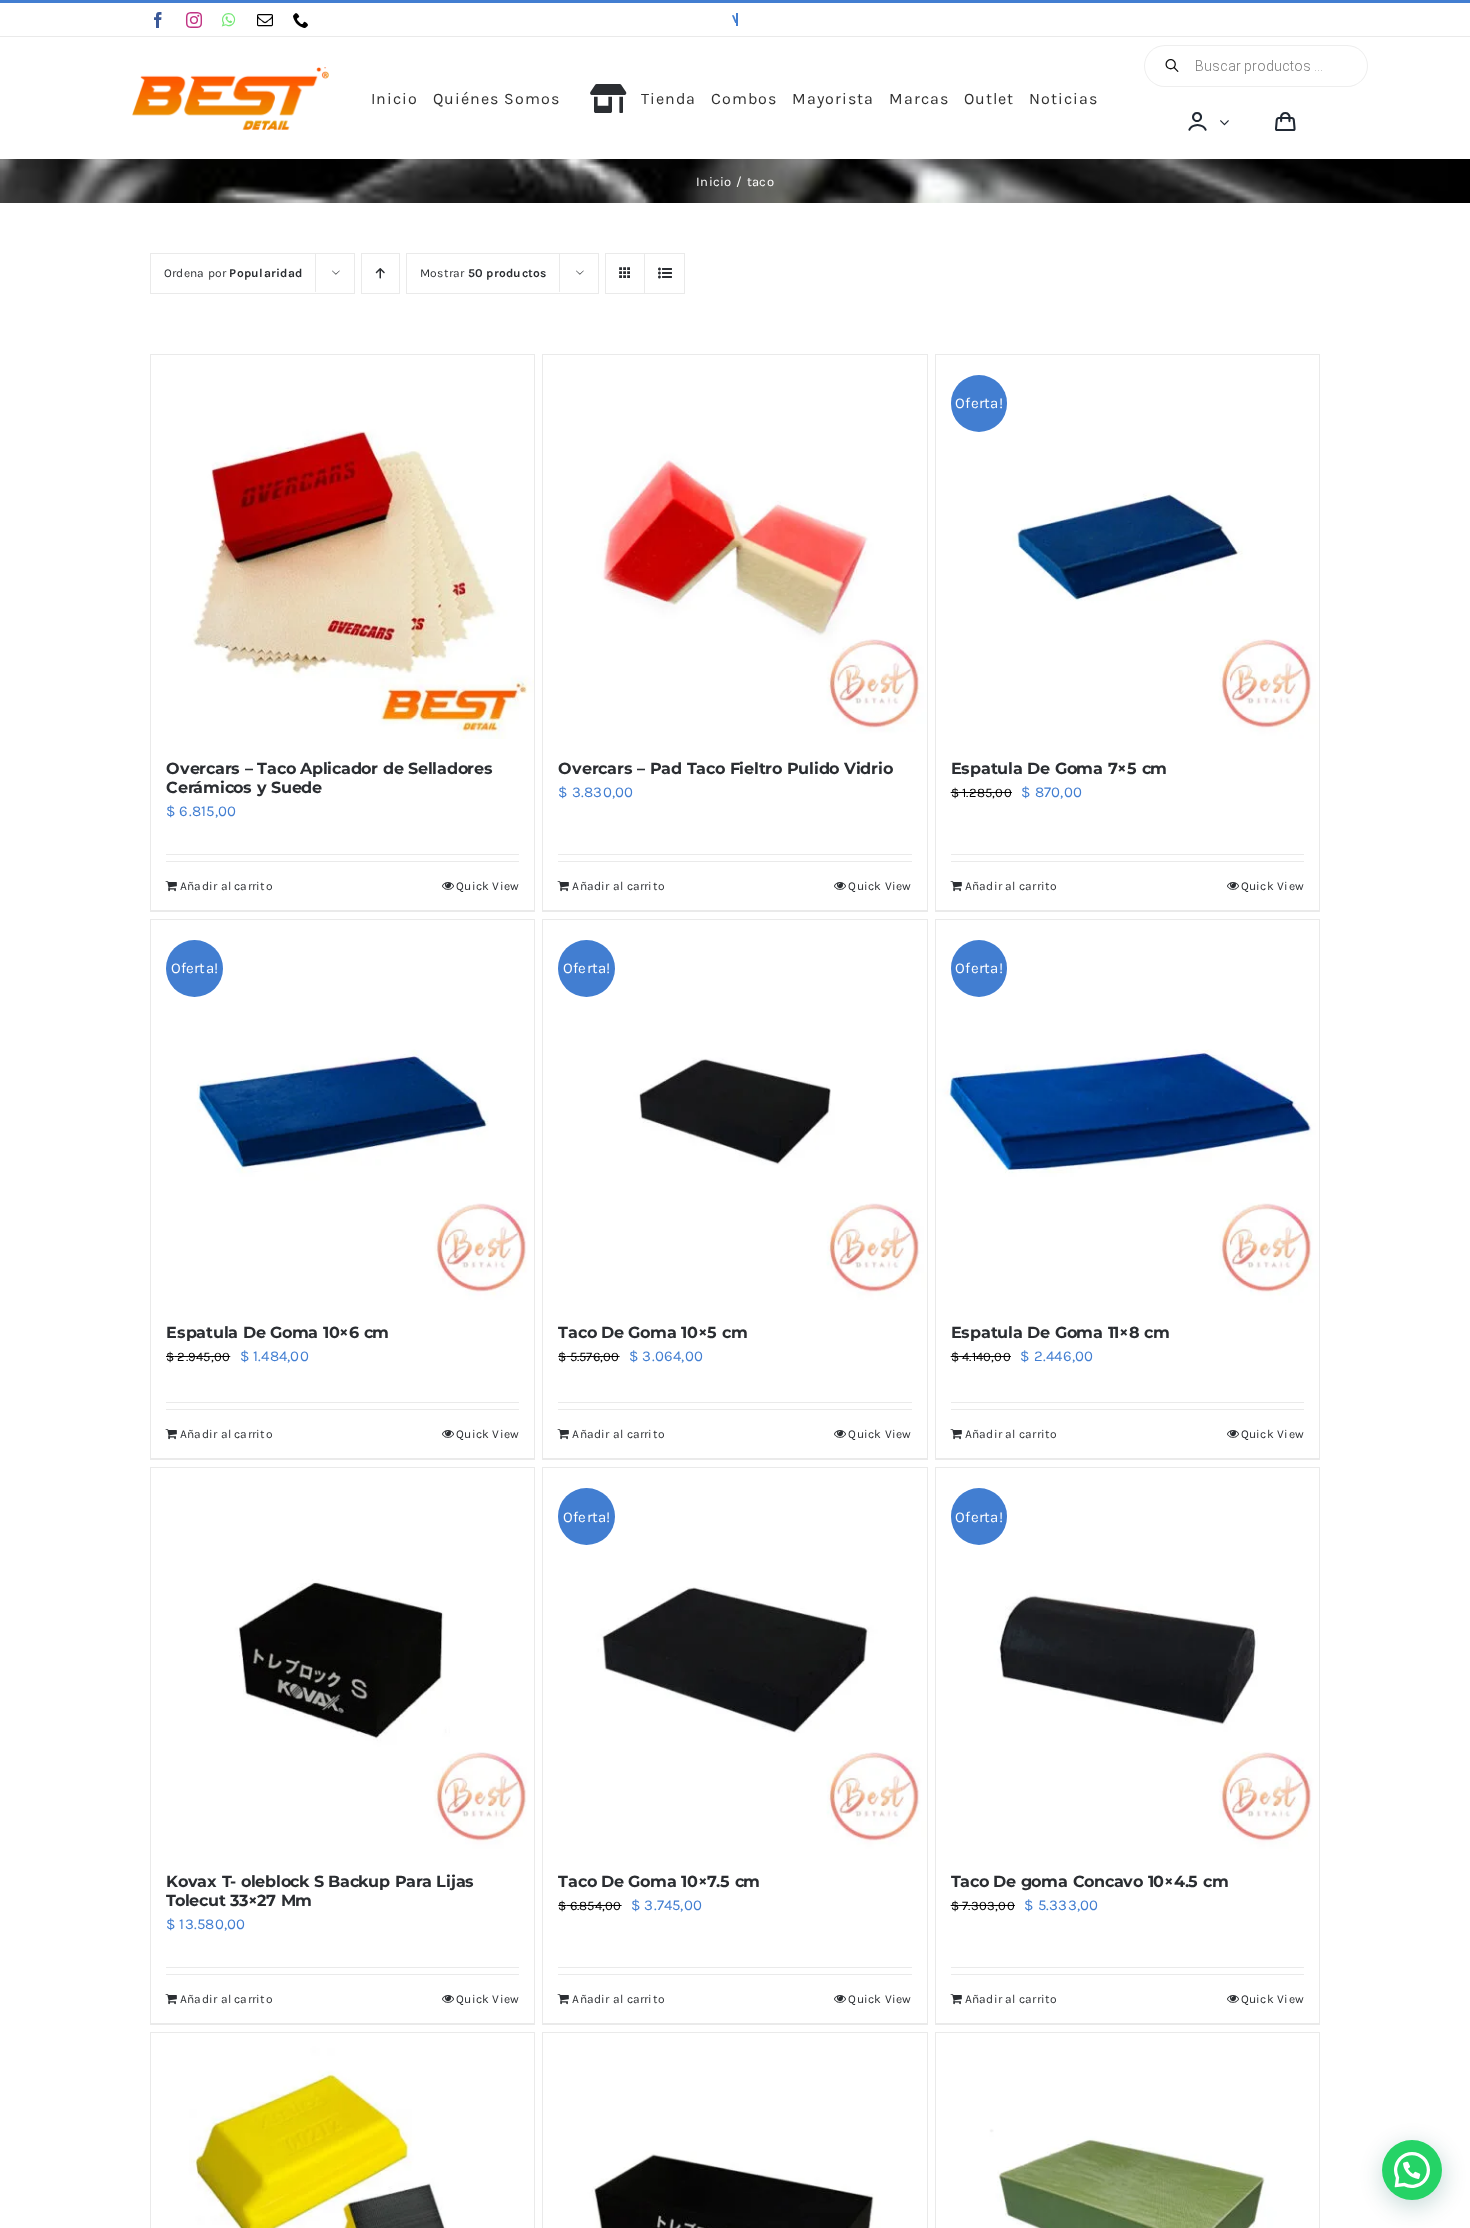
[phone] (301, 20)
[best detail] (231, 74)
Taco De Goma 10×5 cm (652, 1332)
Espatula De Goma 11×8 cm (1060, 1332)
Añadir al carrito (226, 886)
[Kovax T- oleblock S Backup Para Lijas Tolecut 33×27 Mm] (342, 1659)
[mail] (265, 20)
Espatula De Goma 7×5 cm (1059, 768)
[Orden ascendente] (380, 273)
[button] (1412, 2170)
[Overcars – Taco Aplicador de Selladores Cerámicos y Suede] (342, 546)
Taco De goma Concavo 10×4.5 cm (1090, 1881)
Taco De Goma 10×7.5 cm (659, 1881)
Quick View (487, 886)
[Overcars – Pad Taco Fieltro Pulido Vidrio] (734, 546)
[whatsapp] (229, 20)
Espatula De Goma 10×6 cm (277, 1332)
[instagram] (194, 20)
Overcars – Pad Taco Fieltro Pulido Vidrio (725, 768)
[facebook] (158, 20)
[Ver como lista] (664, 273)
